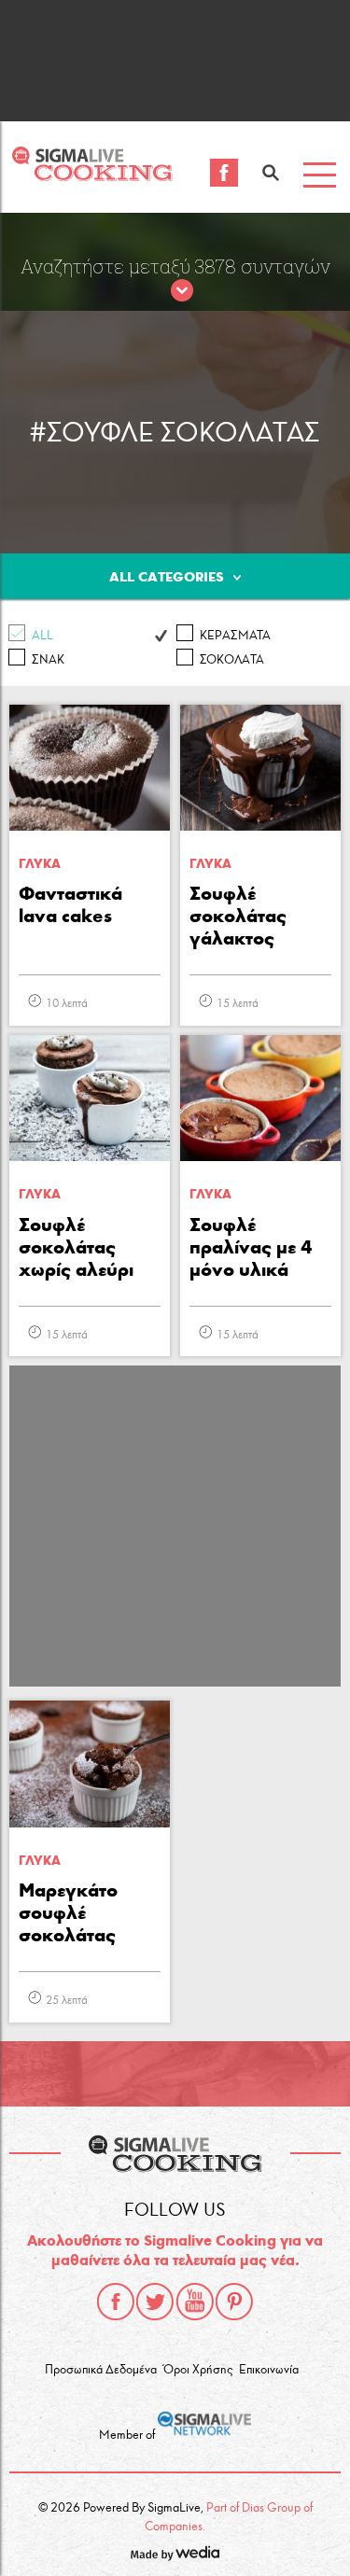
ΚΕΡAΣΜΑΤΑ (235, 636)
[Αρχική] (92, 176)
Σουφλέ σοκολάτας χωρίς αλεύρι (76, 1247)
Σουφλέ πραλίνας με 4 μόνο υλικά (251, 1247)
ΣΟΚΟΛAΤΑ (232, 660)
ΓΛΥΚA (40, 864)
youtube (195, 2302)
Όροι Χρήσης (198, 2370)
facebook (116, 2302)
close (182, 291)
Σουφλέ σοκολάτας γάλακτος (238, 916)
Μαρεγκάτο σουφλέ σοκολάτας (68, 1912)
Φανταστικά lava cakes (70, 904)
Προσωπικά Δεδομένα (101, 2370)
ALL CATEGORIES (167, 577)
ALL (42, 636)
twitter (155, 2302)
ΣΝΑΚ (48, 660)
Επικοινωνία (269, 2370)
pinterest (234, 2302)
